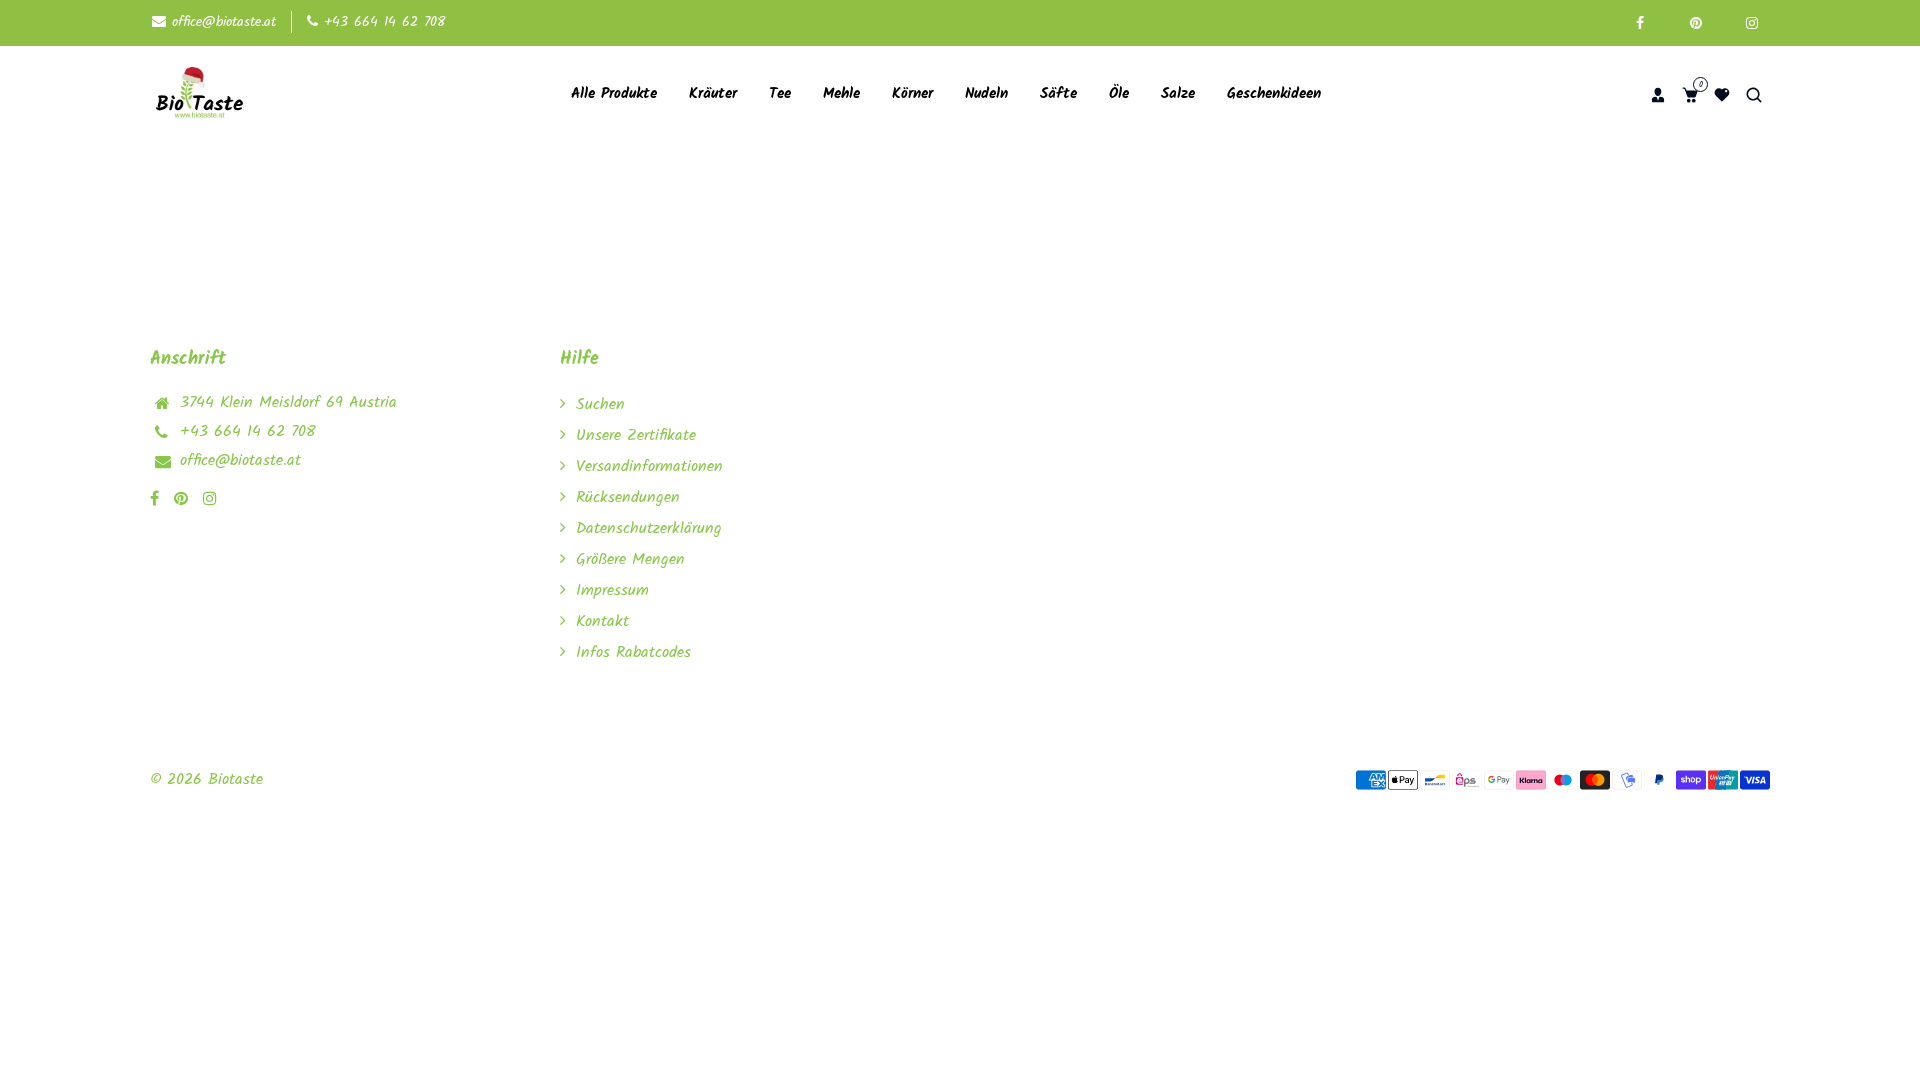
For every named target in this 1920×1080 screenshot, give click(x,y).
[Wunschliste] (1722, 95)
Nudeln (986, 94)
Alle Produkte (614, 94)
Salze (1178, 94)
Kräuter (713, 94)
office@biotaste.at (221, 22)
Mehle (841, 94)
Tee (780, 94)
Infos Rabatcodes (633, 652)
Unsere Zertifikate (636, 435)
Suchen (600, 404)
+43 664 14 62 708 (381, 22)
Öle (1119, 94)
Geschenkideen (1274, 94)
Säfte (1058, 94)
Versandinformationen (649, 466)
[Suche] (1754, 95)
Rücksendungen (628, 497)
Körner (912, 94)
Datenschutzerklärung (649, 528)
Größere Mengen (630, 559)
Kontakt (602, 621)
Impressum (612, 590)
